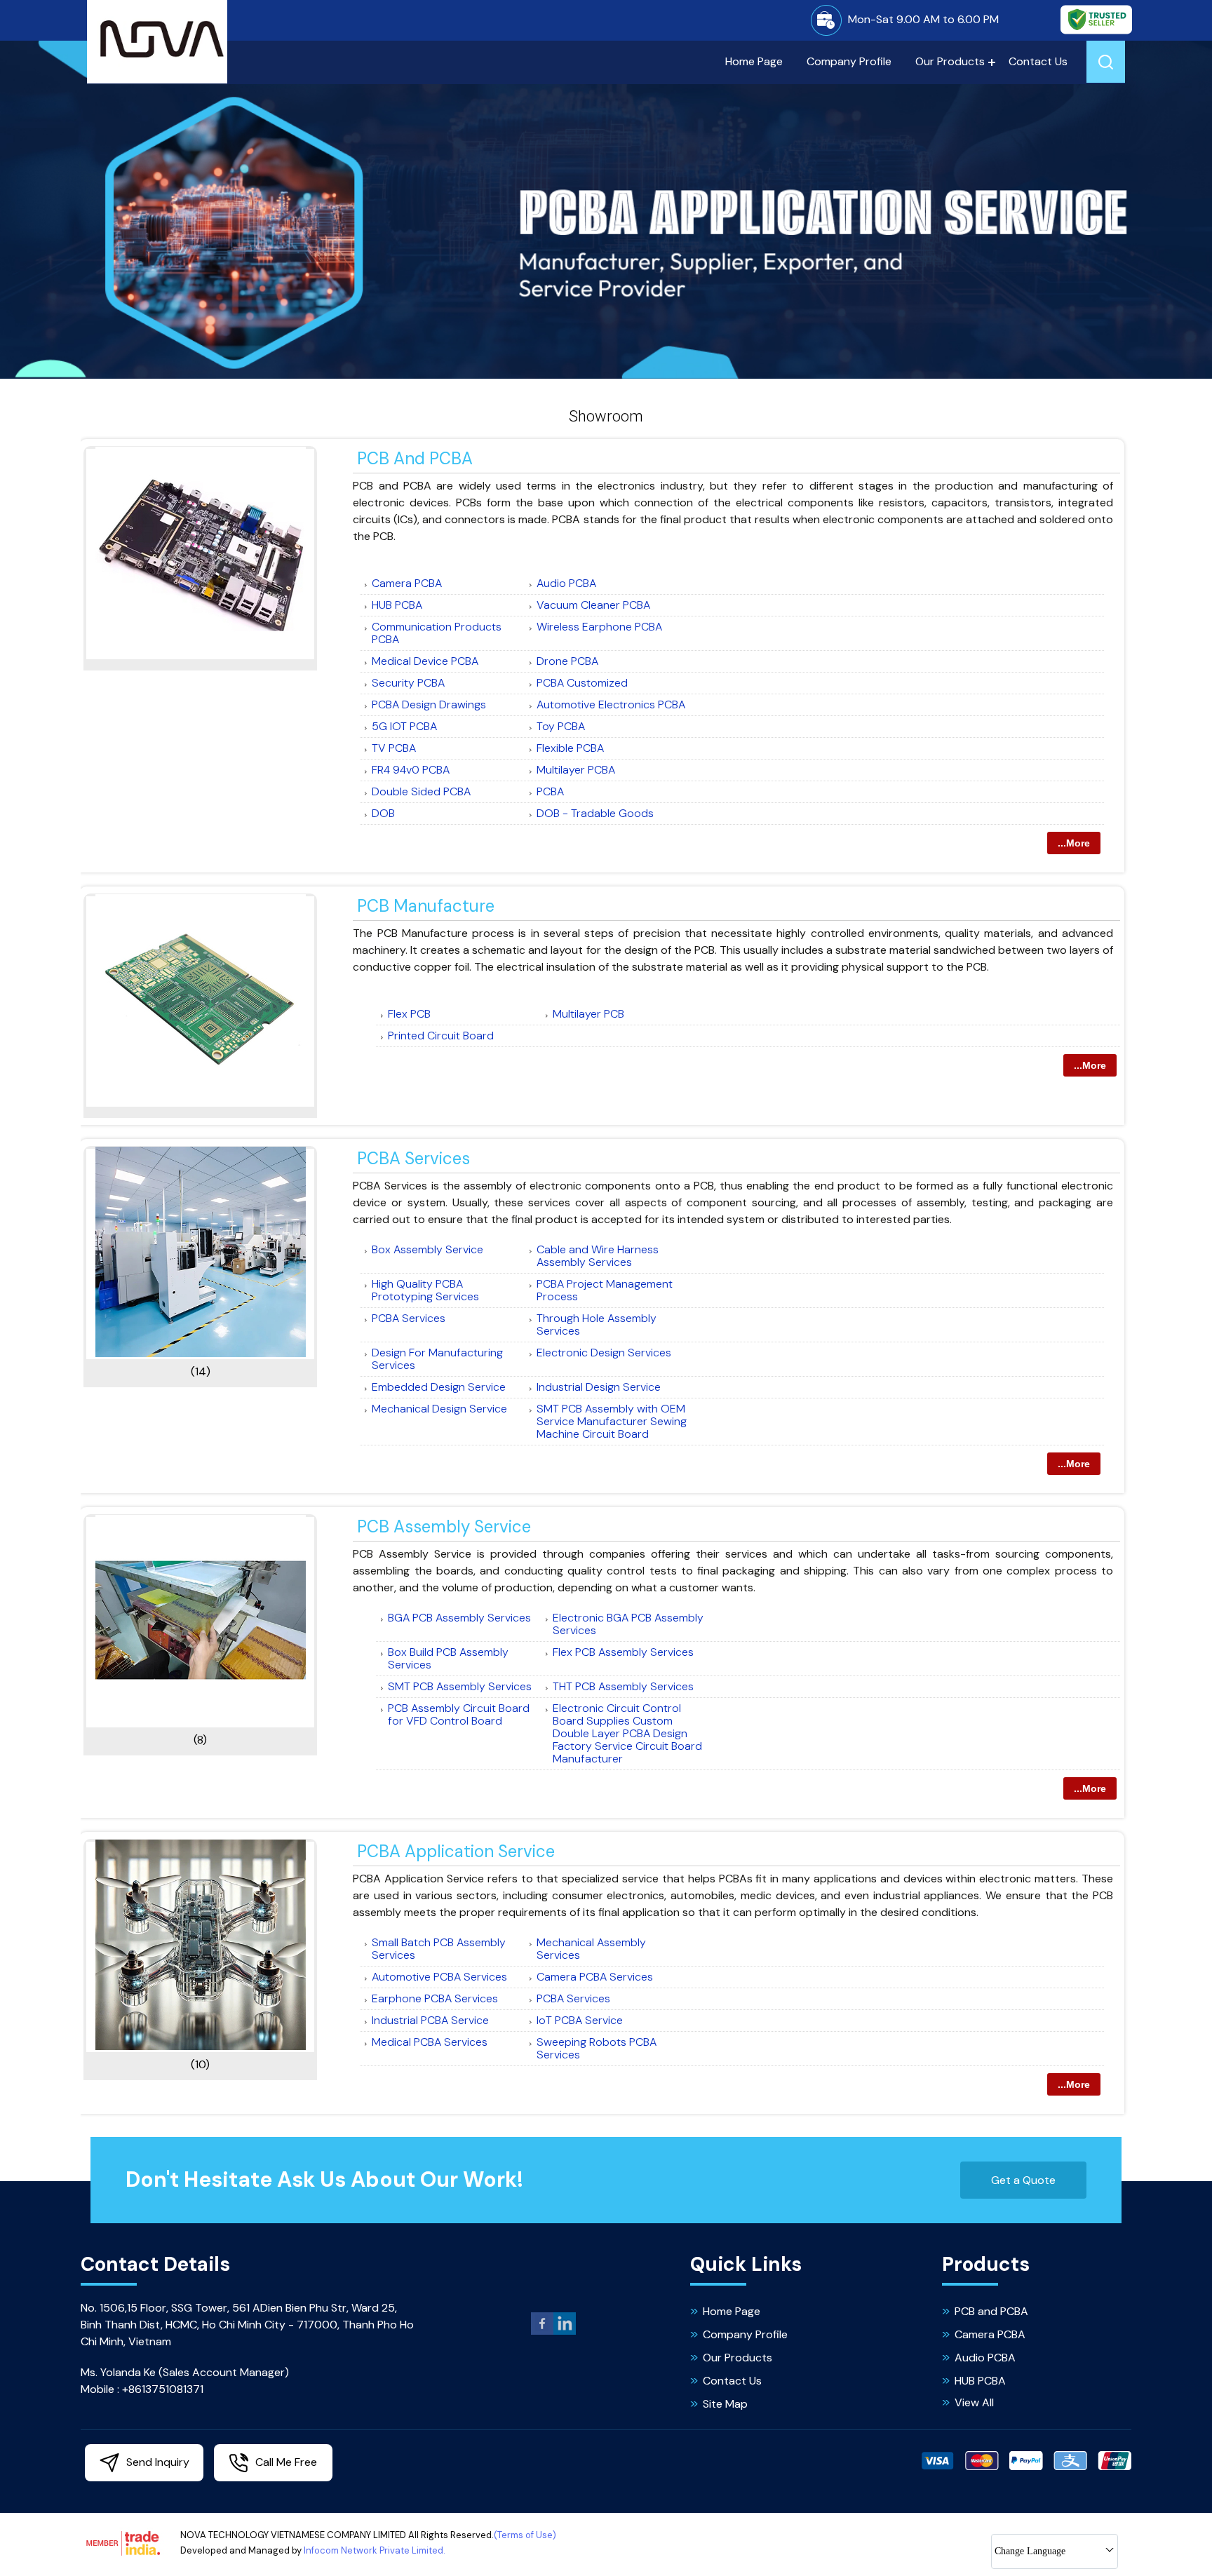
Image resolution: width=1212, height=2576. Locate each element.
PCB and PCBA (415, 458)
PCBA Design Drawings (429, 704)
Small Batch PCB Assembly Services (439, 1949)
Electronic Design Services (604, 1353)
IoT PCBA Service (580, 2020)
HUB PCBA (397, 605)
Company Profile (849, 61)
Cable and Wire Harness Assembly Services (598, 1256)
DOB (383, 813)
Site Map (725, 2404)
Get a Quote (1023, 2180)
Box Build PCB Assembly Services (448, 1658)
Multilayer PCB (588, 1014)
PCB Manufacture (426, 906)
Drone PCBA (567, 661)
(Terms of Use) (525, 2535)
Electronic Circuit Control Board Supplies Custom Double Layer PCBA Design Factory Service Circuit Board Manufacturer (627, 1733)
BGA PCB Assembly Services (459, 1618)
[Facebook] (542, 2332)
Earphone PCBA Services (435, 1998)
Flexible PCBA (570, 748)
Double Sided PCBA (421, 791)
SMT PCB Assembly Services (460, 1686)
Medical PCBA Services (430, 2042)
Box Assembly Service (427, 1249)
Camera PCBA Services (595, 1977)
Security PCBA (408, 683)
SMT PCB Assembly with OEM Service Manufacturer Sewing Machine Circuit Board (612, 1421)
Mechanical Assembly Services (591, 1949)
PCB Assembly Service (444, 1526)
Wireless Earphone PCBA (599, 627)
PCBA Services (413, 1158)
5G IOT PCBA (404, 726)
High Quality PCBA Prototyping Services (425, 1290)
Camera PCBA (407, 583)
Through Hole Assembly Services (597, 1324)
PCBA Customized (582, 683)
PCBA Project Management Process (605, 1290)
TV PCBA (394, 748)
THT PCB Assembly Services (623, 1686)
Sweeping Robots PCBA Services (597, 2048)
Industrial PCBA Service (430, 2020)
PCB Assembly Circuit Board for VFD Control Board (459, 1714)
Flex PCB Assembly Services (623, 1652)
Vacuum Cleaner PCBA (593, 605)
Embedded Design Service (439, 1387)
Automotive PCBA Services (439, 1977)
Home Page (754, 61)
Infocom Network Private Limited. (375, 2550)
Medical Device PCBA (425, 661)
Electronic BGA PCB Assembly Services (628, 1624)
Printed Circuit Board (441, 1036)
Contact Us (1038, 61)
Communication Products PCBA (437, 633)
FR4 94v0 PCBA (411, 770)
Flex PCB (409, 1014)
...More (1074, 843)
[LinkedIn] (565, 2332)
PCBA (550, 791)
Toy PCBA (561, 726)
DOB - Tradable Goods (595, 813)
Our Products (950, 61)
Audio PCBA (566, 583)
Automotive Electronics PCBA (611, 704)
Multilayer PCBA (576, 770)
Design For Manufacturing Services (437, 1359)
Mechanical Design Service (439, 1409)
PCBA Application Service (456, 1851)
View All (974, 2402)
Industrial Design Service (599, 1387)
